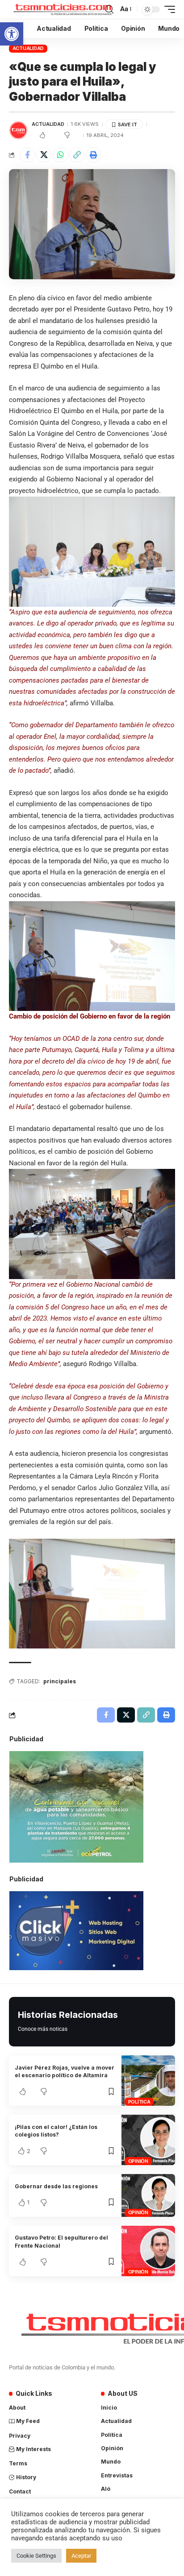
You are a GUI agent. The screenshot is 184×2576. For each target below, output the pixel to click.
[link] (12, 34)
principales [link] (60, 1681)
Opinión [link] (138, 2161)
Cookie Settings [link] (36, 2556)
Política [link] (139, 2102)
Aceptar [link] (81, 2556)
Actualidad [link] (28, 48)
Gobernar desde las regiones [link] (56, 2186)
